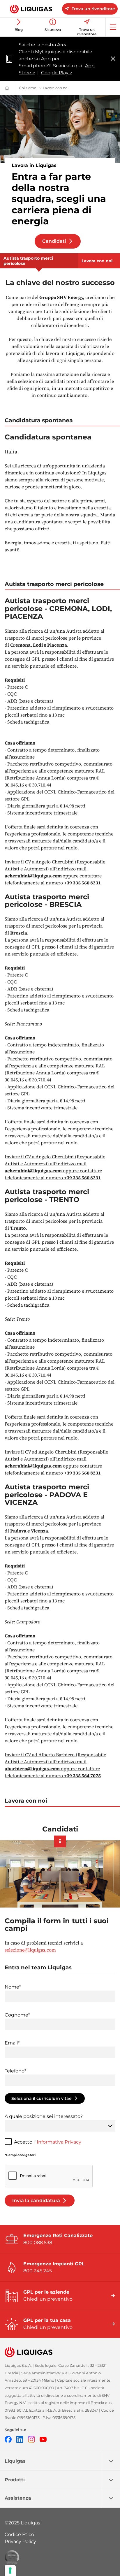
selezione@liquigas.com (30, 1950)
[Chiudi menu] (113, 59)
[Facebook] (8, 2439)
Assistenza (18, 2498)
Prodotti (15, 2480)
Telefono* (15, 2071)
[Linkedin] (20, 2439)
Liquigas (15, 2461)
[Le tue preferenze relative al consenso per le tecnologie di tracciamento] (10, 2570)
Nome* (13, 1987)
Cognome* (17, 2015)
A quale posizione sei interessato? (44, 2116)
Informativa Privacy (59, 2142)
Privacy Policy (20, 2541)
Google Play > (57, 73)
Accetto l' (48, 2142)
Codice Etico (19, 2534)
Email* (12, 2043)
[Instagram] (31, 2439)
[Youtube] (43, 2439)
